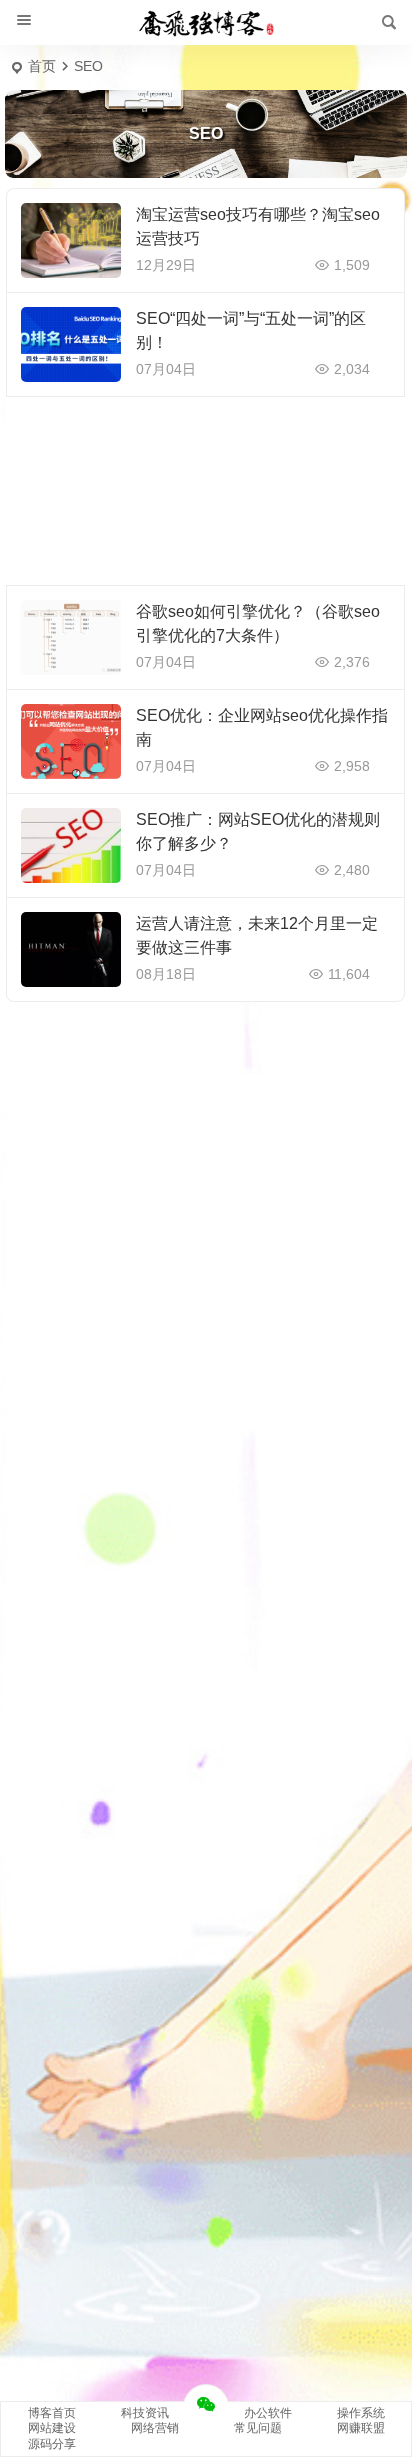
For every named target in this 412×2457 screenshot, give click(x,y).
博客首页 (52, 2413)
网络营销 (155, 2428)
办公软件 (268, 2413)
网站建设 (52, 2428)
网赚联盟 (361, 2428)
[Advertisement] (205, 490)
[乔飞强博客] (206, 23)
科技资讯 (145, 2413)
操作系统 (361, 2413)
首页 (42, 66)
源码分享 (52, 2444)
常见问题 (258, 2428)
